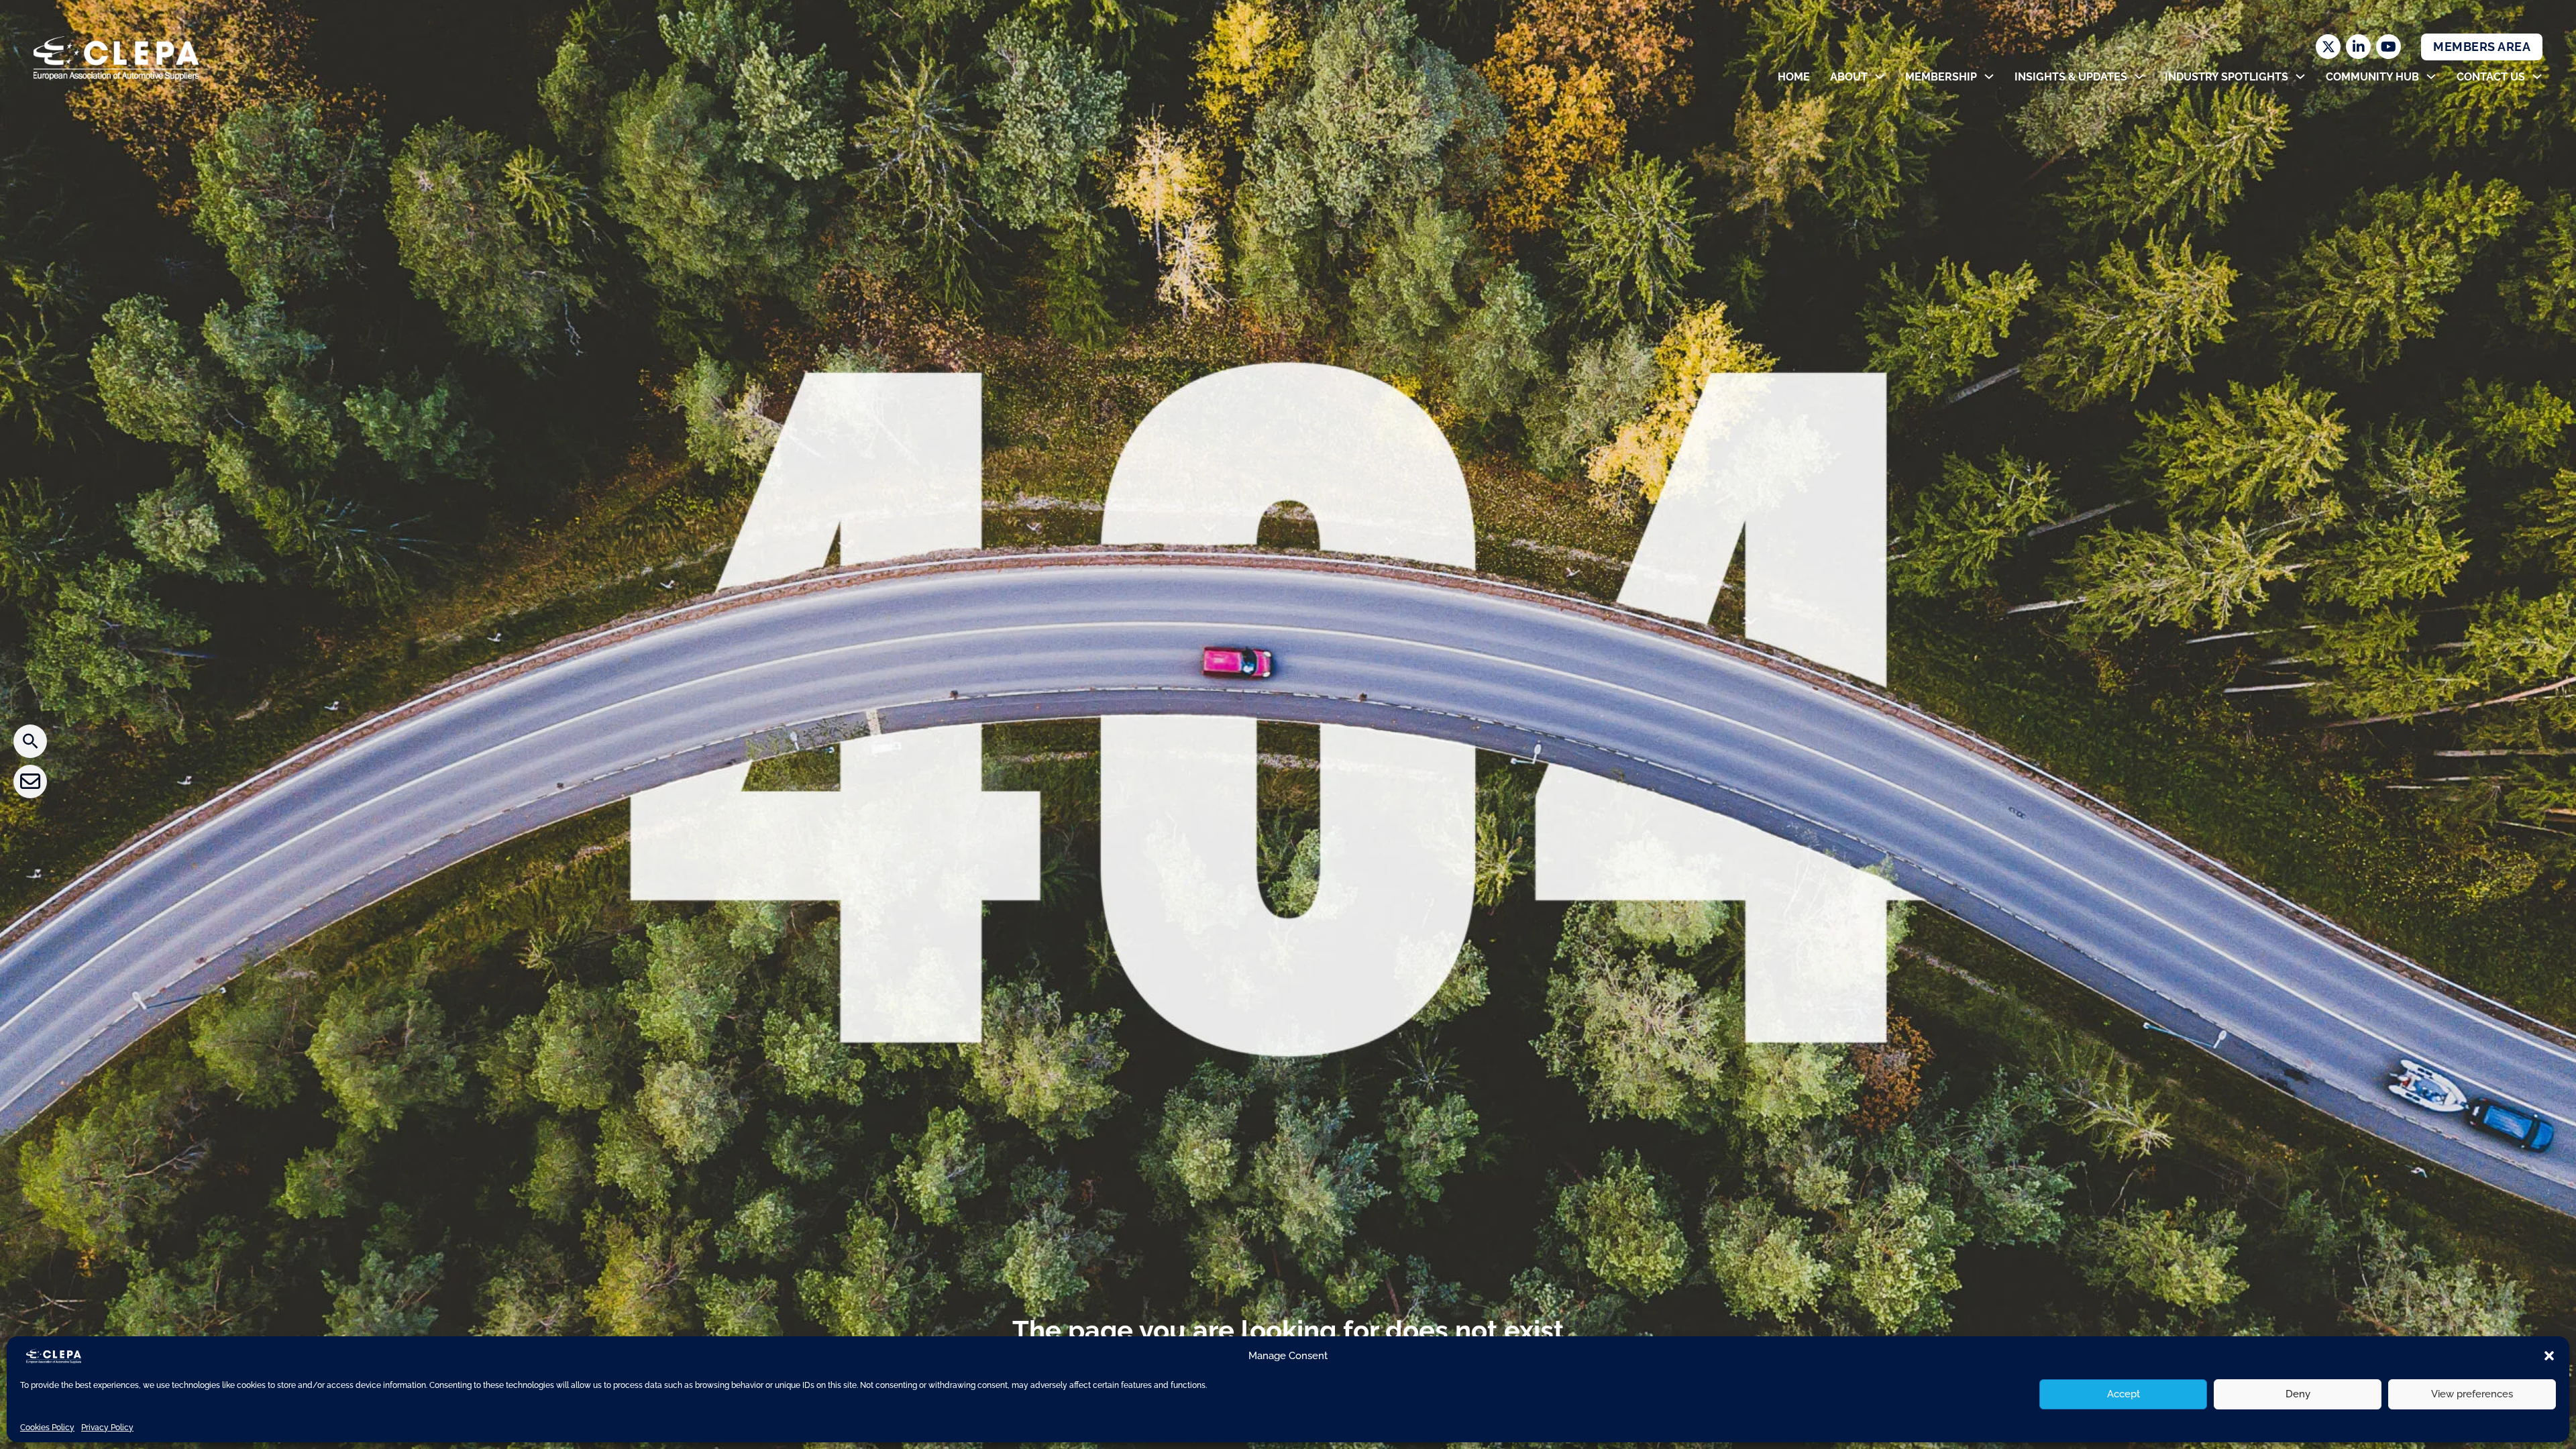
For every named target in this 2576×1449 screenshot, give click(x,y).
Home (1794, 77)
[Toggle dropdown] (1880, 76)
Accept (2124, 1394)
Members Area (2482, 47)
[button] (2549, 1356)
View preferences (2472, 1394)
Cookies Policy (47, 1428)
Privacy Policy (107, 1428)
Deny (2298, 1394)
